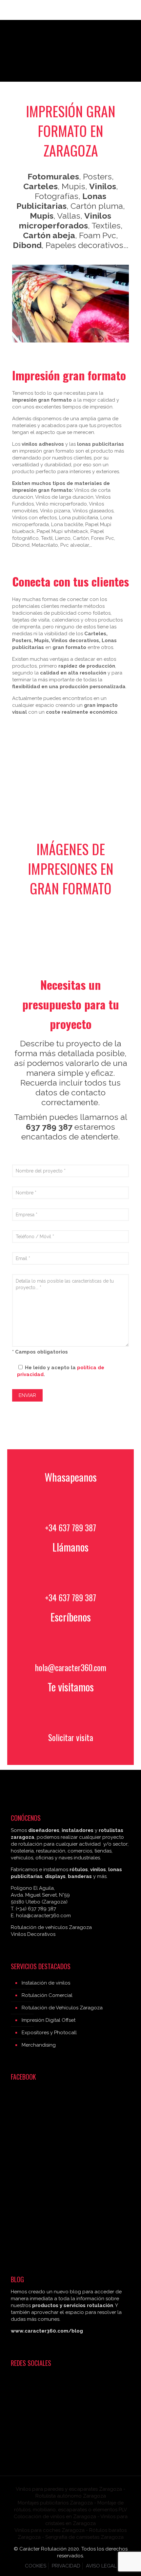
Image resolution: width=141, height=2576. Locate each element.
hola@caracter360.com (71, 1667)
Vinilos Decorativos (33, 1934)
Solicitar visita (71, 1737)
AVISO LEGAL (101, 2566)
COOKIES (36, 2566)
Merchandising (39, 2045)
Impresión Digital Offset (49, 2020)
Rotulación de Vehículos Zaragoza (62, 2008)
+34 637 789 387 (70, 1528)
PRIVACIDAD (66, 2566)
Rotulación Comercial (47, 1995)
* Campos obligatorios (40, 1352)
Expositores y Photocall (49, 2033)
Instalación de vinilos (46, 1983)
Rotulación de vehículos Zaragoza (51, 1927)
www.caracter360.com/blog (47, 2331)
